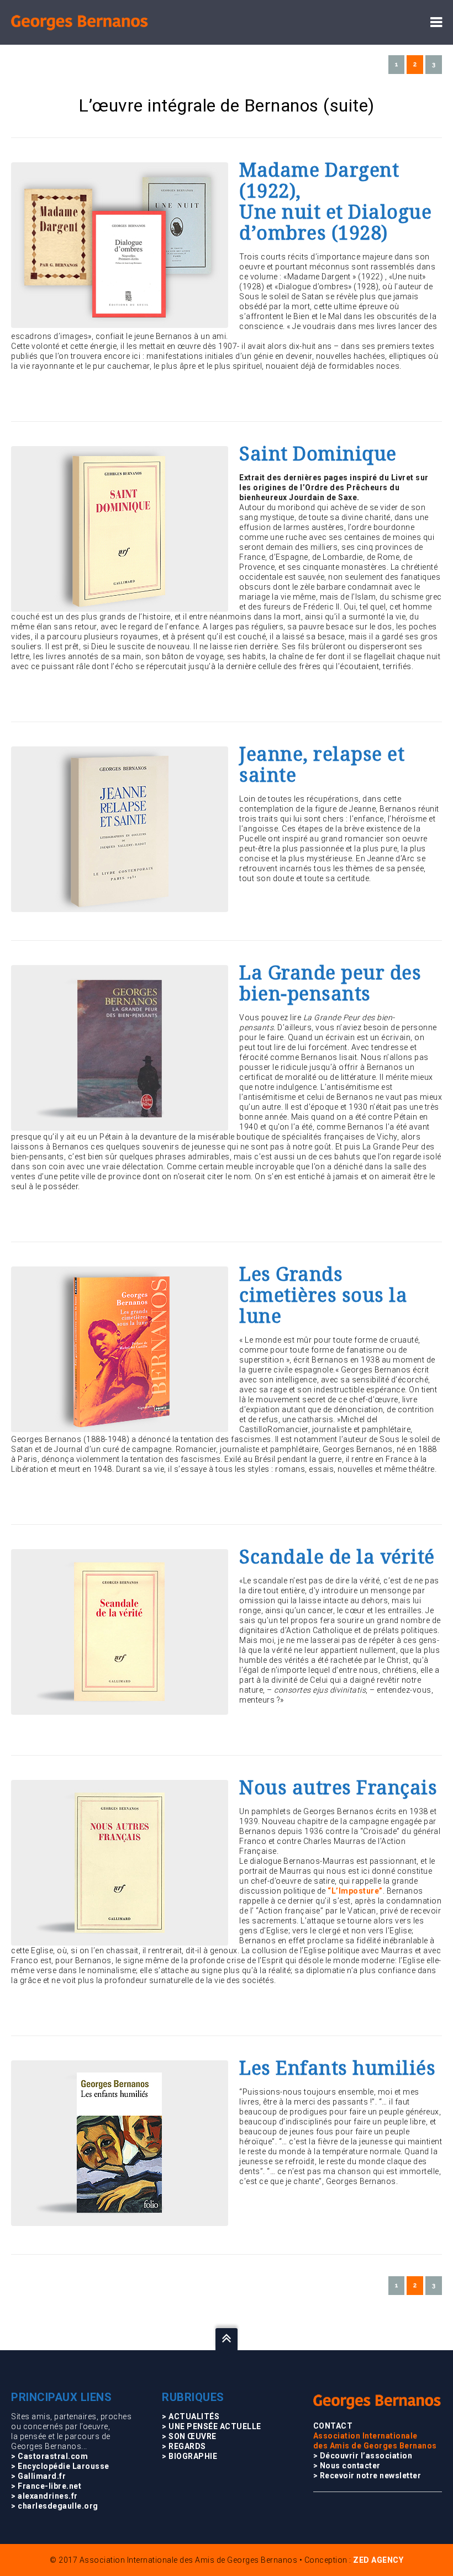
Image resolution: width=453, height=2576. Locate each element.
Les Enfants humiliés (337, 2068)
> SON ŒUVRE (189, 2436)
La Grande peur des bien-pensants (330, 983)
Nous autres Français (338, 1788)
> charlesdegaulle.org (55, 2506)
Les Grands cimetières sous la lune (323, 1295)
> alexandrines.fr (44, 2496)
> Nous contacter (347, 2466)
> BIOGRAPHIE (189, 2456)
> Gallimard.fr (38, 2476)
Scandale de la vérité (337, 1557)
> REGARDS (184, 2446)
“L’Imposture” (355, 1891)
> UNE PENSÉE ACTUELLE (212, 2426)
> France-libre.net (46, 2486)
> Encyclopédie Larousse (60, 2466)
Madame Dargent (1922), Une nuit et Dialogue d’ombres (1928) (335, 202)
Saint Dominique (318, 454)
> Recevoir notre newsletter (367, 2476)
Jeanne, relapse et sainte (322, 765)
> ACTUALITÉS (191, 2416)
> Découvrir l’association (363, 2456)
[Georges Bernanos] (80, 22)
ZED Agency (378, 2560)
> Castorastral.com (49, 2456)
